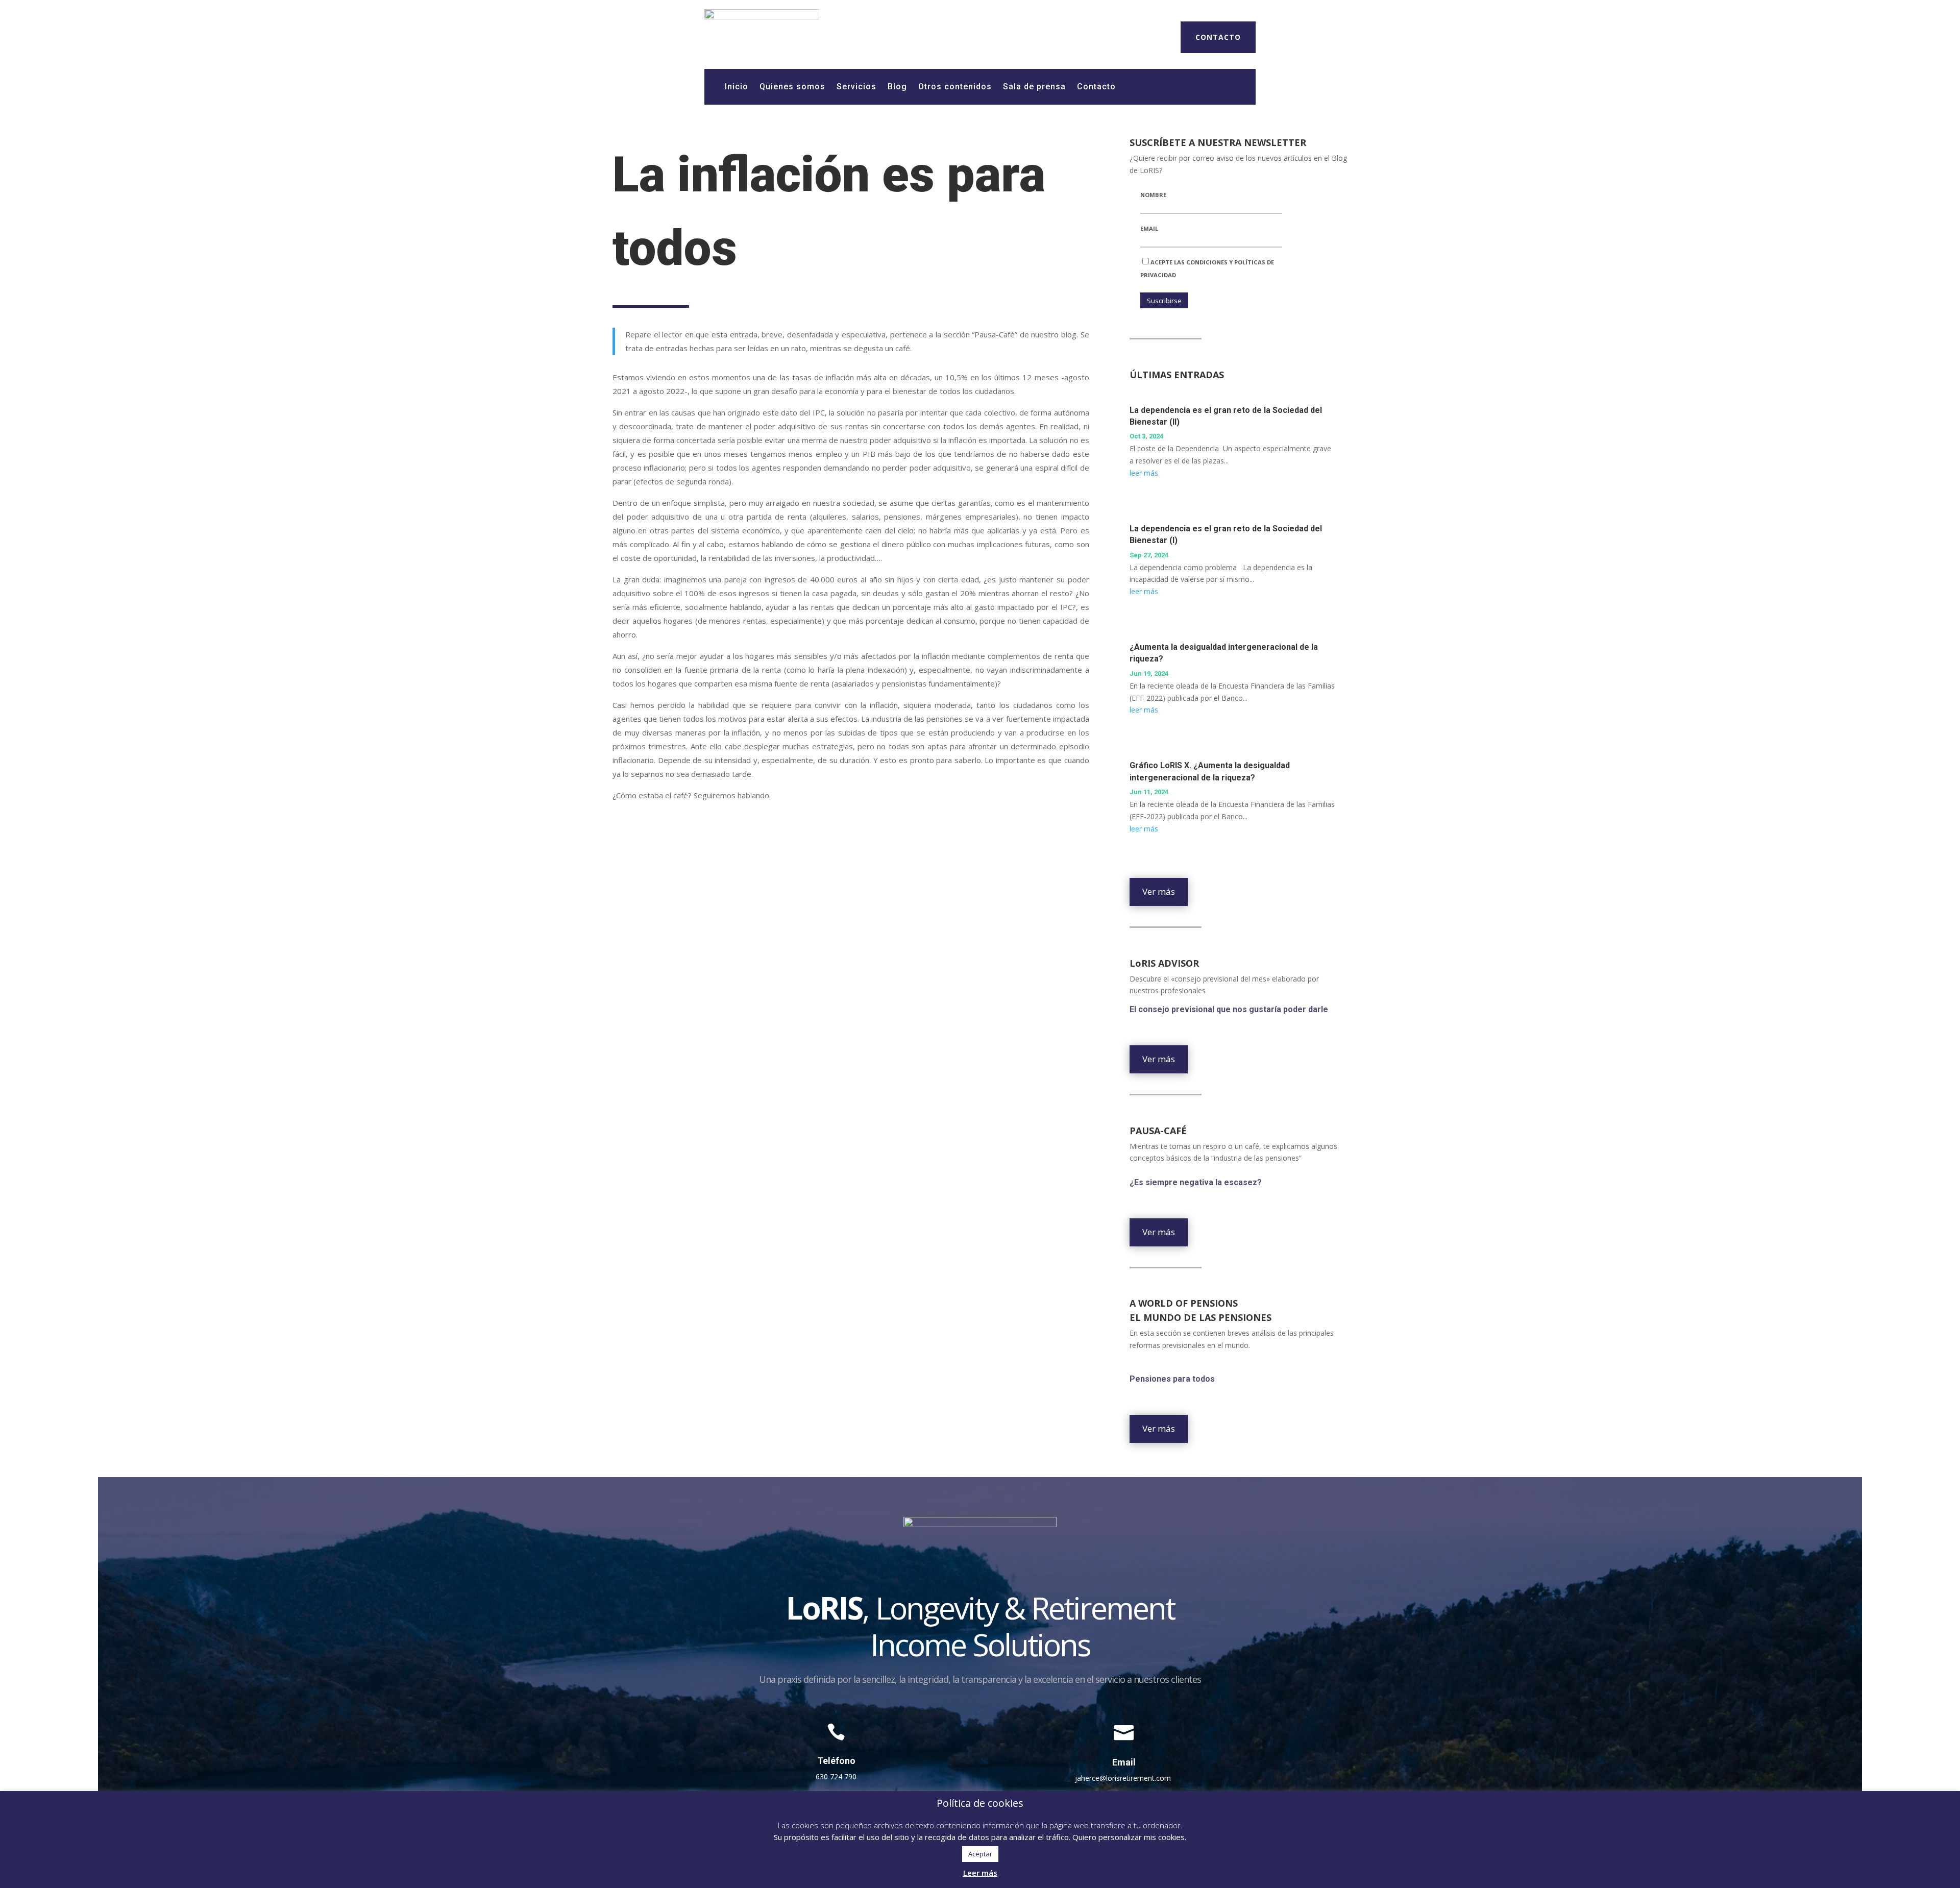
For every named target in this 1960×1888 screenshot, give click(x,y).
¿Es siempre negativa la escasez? (1197, 1182)
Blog (897, 87)
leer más (1144, 473)
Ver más (1159, 891)
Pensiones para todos (1172, 1379)
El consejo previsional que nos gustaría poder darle (1229, 1009)
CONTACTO (1218, 37)
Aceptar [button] (980, 1854)
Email (1149, 228)
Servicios (856, 87)
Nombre (1153, 195)
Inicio (737, 87)
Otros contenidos (955, 87)
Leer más (980, 1873)
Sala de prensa (1034, 87)
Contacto (1096, 87)
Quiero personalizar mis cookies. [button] (1129, 1837)
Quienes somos (792, 87)
